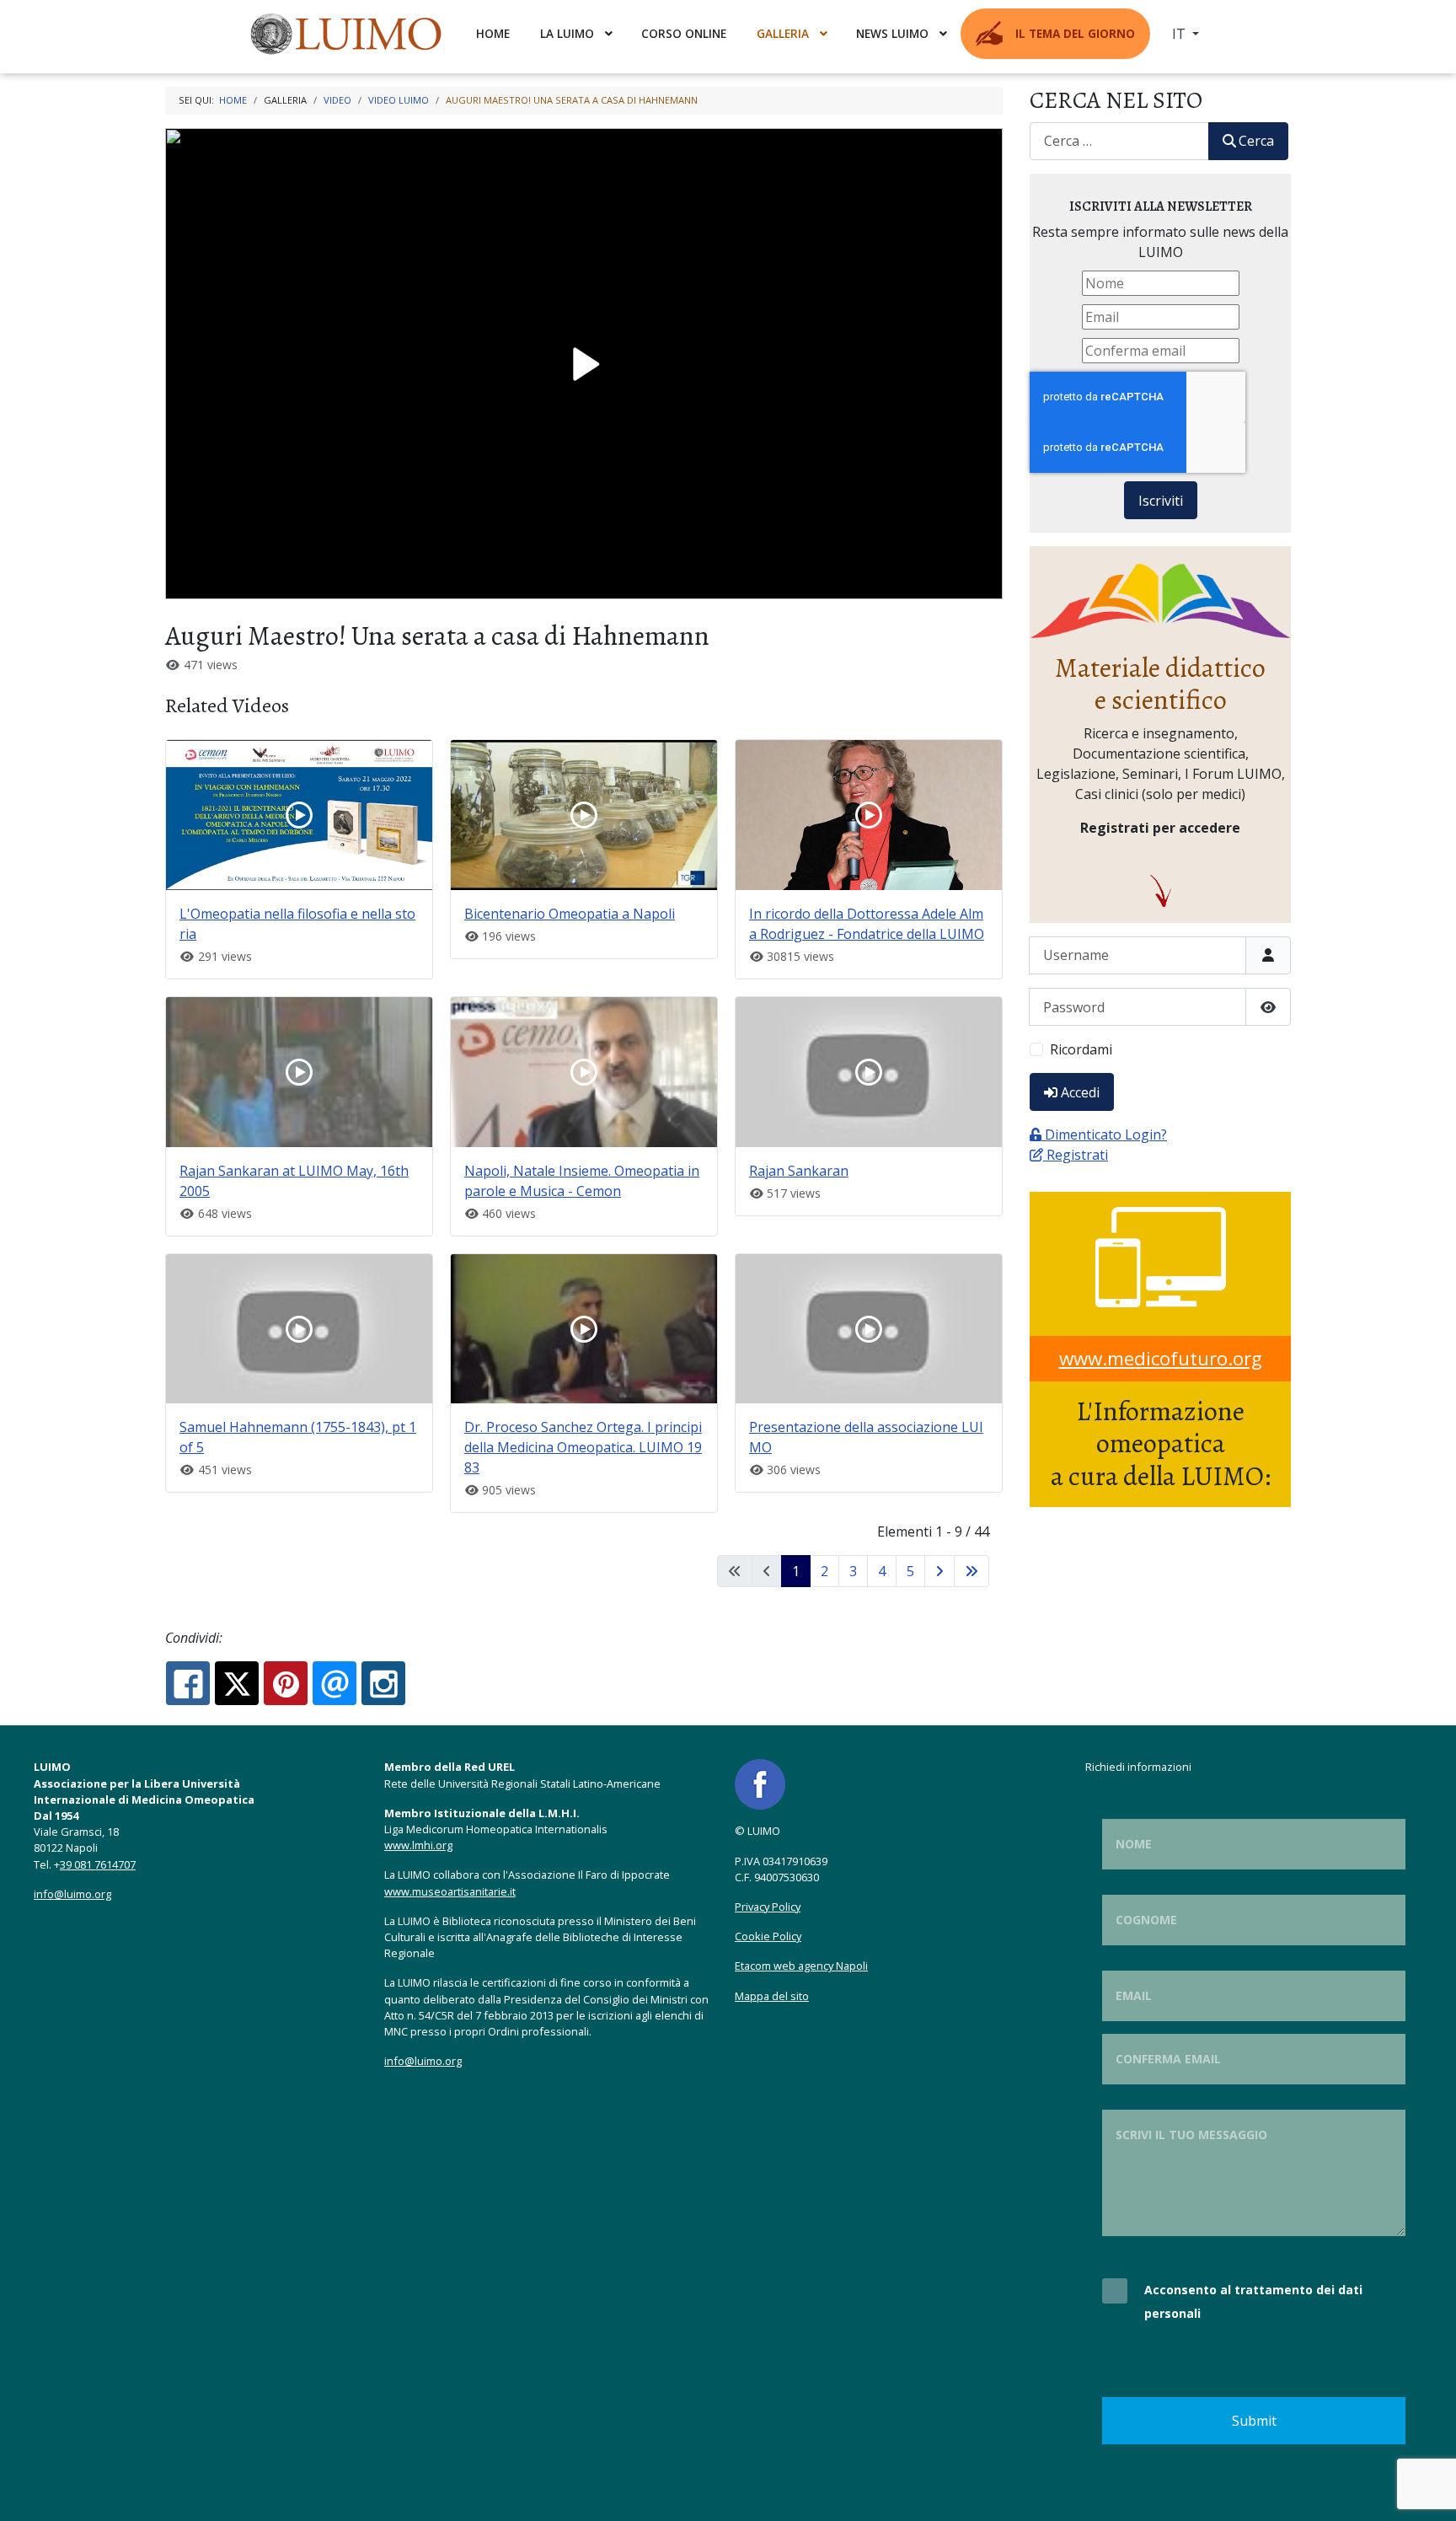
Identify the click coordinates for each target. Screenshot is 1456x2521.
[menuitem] (348, 34)
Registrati (1077, 1155)
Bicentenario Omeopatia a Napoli (570, 914)
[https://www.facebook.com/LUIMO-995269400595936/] (760, 1783)
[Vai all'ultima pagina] (972, 1571)
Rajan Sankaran (799, 1171)
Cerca (1256, 141)
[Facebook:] (188, 1683)
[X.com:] (237, 1683)
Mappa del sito (772, 1996)
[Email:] (335, 1683)
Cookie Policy (768, 1936)
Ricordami (1081, 1049)
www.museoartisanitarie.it (450, 1891)
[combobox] (1119, 141)
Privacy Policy (768, 1907)
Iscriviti (1161, 501)
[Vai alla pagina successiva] (939, 1571)
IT (1180, 34)
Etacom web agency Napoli (801, 1966)
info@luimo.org (72, 1894)
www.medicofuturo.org (1161, 1358)
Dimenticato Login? (1106, 1134)
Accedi (1080, 1092)
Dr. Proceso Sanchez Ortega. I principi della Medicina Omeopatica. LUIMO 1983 (583, 1447)
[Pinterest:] (286, 1683)
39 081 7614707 (98, 1864)
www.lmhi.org (418, 1845)
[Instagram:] (383, 1683)
